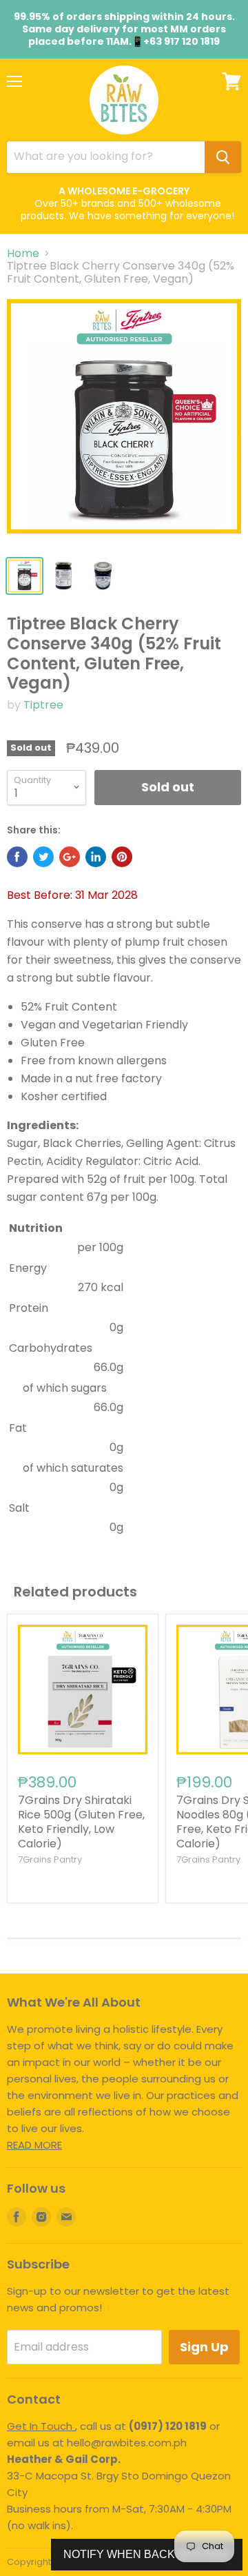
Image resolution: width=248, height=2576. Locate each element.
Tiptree (43, 705)
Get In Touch (41, 2426)
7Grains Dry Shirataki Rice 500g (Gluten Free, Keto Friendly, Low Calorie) (81, 1822)
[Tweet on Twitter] (43, 857)
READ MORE (34, 2145)
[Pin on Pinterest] (122, 857)
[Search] (223, 157)
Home (23, 254)
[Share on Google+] (70, 857)
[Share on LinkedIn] (96, 857)
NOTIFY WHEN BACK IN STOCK (147, 2554)
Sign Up (204, 2347)
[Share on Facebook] (17, 857)
